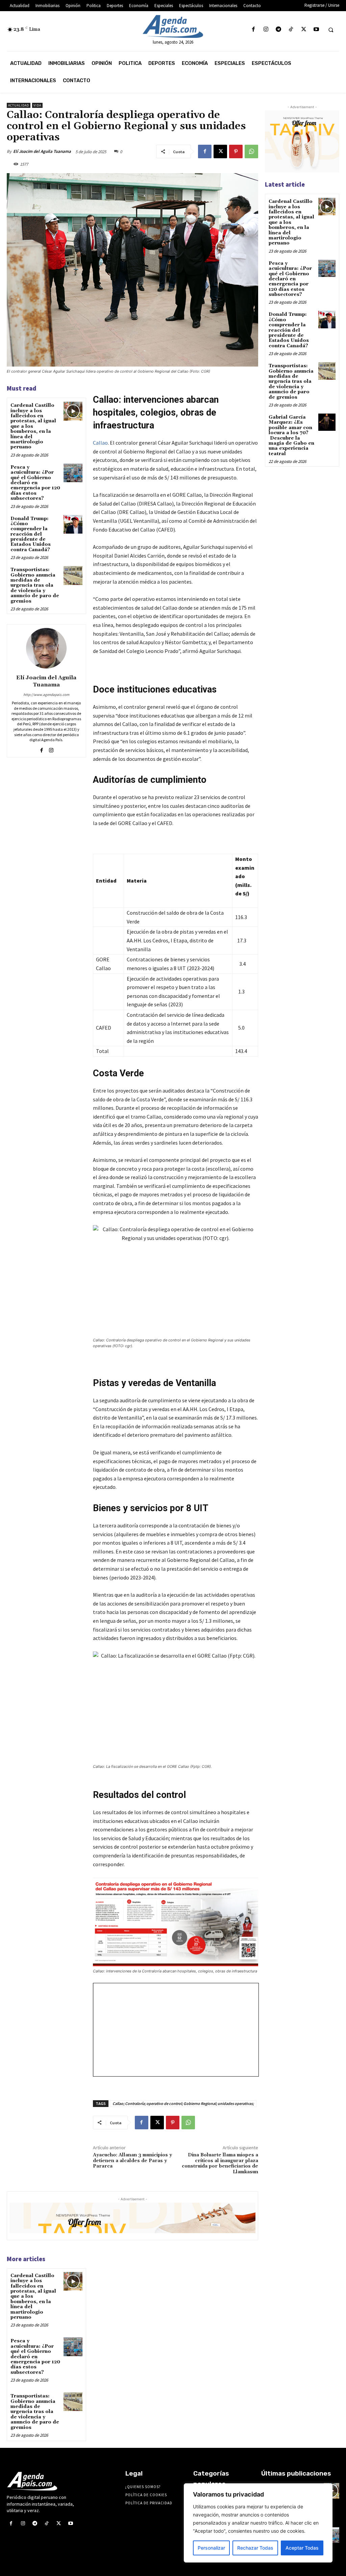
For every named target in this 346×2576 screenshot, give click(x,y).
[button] (331, 30)
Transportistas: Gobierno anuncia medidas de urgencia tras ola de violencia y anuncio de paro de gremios (35, 585)
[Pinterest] (236, 151)
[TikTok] (291, 30)
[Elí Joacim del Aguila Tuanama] (46, 648)
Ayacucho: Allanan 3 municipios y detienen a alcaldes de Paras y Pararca (132, 2161)
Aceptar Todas (302, 2548)
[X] (304, 30)
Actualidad (19, 105)
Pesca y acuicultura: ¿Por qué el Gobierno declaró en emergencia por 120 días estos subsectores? (35, 483)
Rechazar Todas (255, 2548)
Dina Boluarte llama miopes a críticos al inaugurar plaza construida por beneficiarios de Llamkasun (220, 2163)
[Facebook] (253, 30)
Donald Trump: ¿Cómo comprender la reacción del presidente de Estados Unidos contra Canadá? (31, 534)
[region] (258, 2523)
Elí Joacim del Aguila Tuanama (42, 151)
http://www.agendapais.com (46, 695)
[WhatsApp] (251, 151)
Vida (37, 105)
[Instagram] (266, 30)
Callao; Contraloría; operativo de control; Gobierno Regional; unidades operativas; (183, 2103)
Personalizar (211, 2548)
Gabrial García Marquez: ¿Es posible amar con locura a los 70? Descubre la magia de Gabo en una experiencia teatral (291, 436)
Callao (100, 443)
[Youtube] (316, 30)
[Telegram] (279, 30)
